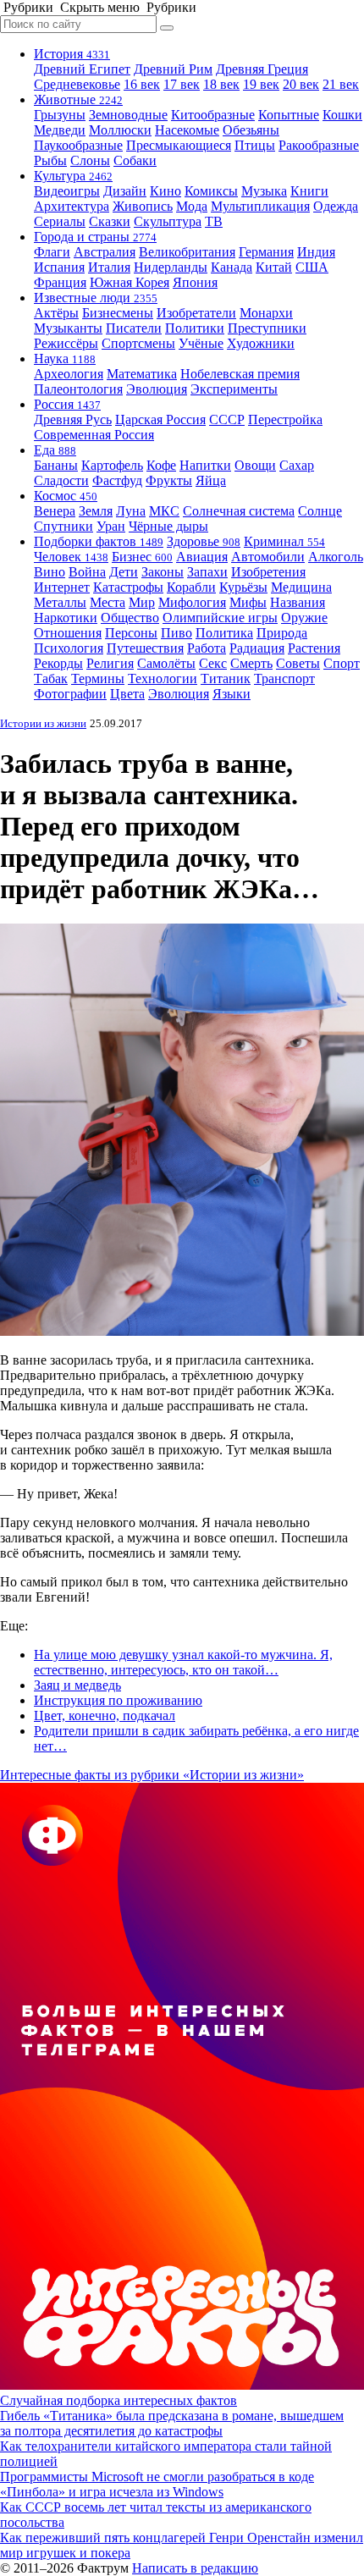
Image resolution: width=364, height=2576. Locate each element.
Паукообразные (78, 145)
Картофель (112, 465)
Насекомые (187, 130)
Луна (131, 511)
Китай (274, 267)
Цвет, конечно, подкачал (105, 1715)
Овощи (255, 465)
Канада (232, 267)
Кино (165, 191)
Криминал (284, 541)
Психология (69, 648)
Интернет (62, 587)
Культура (73, 176)
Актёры (56, 313)
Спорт (342, 663)
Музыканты (68, 328)
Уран (111, 526)
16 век (142, 84)
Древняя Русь (73, 419)
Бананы (56, 465)
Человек (71, 557)
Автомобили (268, 557)
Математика (142, 374)
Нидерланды (171, 267)
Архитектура (72, 206)
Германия (266, 252)
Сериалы (60, 221)
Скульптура (168, 221)
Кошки (342, 115)
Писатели (134, 328)
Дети (124, 572)
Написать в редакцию (195, 2568)
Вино (50, 572)
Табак (51, 678)
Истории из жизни (43, 723)
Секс (213, 663)
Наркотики (66, 618)
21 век (341, 84)
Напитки (205, 465)
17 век (182, 84)
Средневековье (77, 84)
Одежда (336, 206)
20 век (301, 84)
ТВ (214, 221)
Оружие (304, 618)
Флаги (52, 252)
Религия (110, 663)
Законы (163, 572)
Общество (130, 618)
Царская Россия (160, 419)
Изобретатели (196, 313)
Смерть (251, 663)
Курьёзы (243, 587)
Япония (195, 282)
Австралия (105, 252)
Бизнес (142, 557)
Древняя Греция (262, 69)
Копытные (289, 115)
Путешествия (145, 648)
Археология (69, 374)
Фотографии (70, 694)
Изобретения (268, 572)
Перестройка (285, 419)
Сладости (61, 480)
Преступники (267, 328)
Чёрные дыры (168, 526)
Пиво (176, 633)
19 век (261, 84)
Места (108, 602)
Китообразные (213, 115)
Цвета (127, 694)
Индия (316, 252)
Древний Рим (173, 69)
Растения (314, 648)
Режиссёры (66, 343)
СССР (227, 419)
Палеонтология (78, 389)
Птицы (255, 145)
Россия (67, 404)
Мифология (192, 602)
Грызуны (60, 115)
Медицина (301, 587)
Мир (142, 602)
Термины (98, 678)
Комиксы (211, 191)
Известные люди (96, 298)
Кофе (161, 465)
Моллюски (120, 130)
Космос (66, 496)
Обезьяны (251, 130)
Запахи (207, 572)
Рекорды (58, 663)
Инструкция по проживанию (118, 1700)
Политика (224, 633)
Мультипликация (260, 206)
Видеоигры (67, 191)
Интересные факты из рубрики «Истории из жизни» (152, 1775)
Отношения (68, 633)
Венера (55, 511)
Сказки (110, 221)
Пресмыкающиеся (179, 145)
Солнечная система (239, 511)
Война (87, 572)
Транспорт (284, 678)
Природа (282, 633)
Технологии (163, 678)
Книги (309, 191)
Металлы (60, 602)
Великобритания (187, 252)
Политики (195, 328)
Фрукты (169, 480)
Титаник (226, 678)
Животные (78, 99)
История (72, 54)
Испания (59, 267)
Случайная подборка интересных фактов (119, 2400)
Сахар (297, 465)
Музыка (264, 191)
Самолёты (166, 663)
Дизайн (125, 191)
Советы (298, 663)
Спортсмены (138, 343)
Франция (60, 282)
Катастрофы (128, 587)
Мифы (248, 602)
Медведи (60, 130)
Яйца (211, 480)
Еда (55, 450)
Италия (109, 267)
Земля (96, 511)
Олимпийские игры (220, 618)
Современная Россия (94, 435)
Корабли (191, 587)
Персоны (131, 633)
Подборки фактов (99, 541)
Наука (65, 359)
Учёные (201, 343)
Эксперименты (234, 389)
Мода (192, 206)
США (312, 267)
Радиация (257, 648)
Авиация (202, 557)
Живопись (143, 206)
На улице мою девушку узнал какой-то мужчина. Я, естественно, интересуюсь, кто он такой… (183, 1662)
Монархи (266, 313)
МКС (164, 511)
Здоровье (204, 541)
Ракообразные (319, 145)
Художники (261, 343)
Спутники (63, 526)
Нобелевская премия (240, 374)
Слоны (90, 160)
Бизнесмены (118, 313)
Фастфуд (117, 480)
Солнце (320, 511)
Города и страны (95, 237)
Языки (232, 694)
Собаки (135, 160)
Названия (298, 602)
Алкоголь (336, 557)
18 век (221, 84)
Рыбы (50, 160)
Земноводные (128, 115)
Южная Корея (130, 282)
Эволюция (157, 389)
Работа (207, 648)
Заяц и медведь (77, 1685)
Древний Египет (82, 69)
